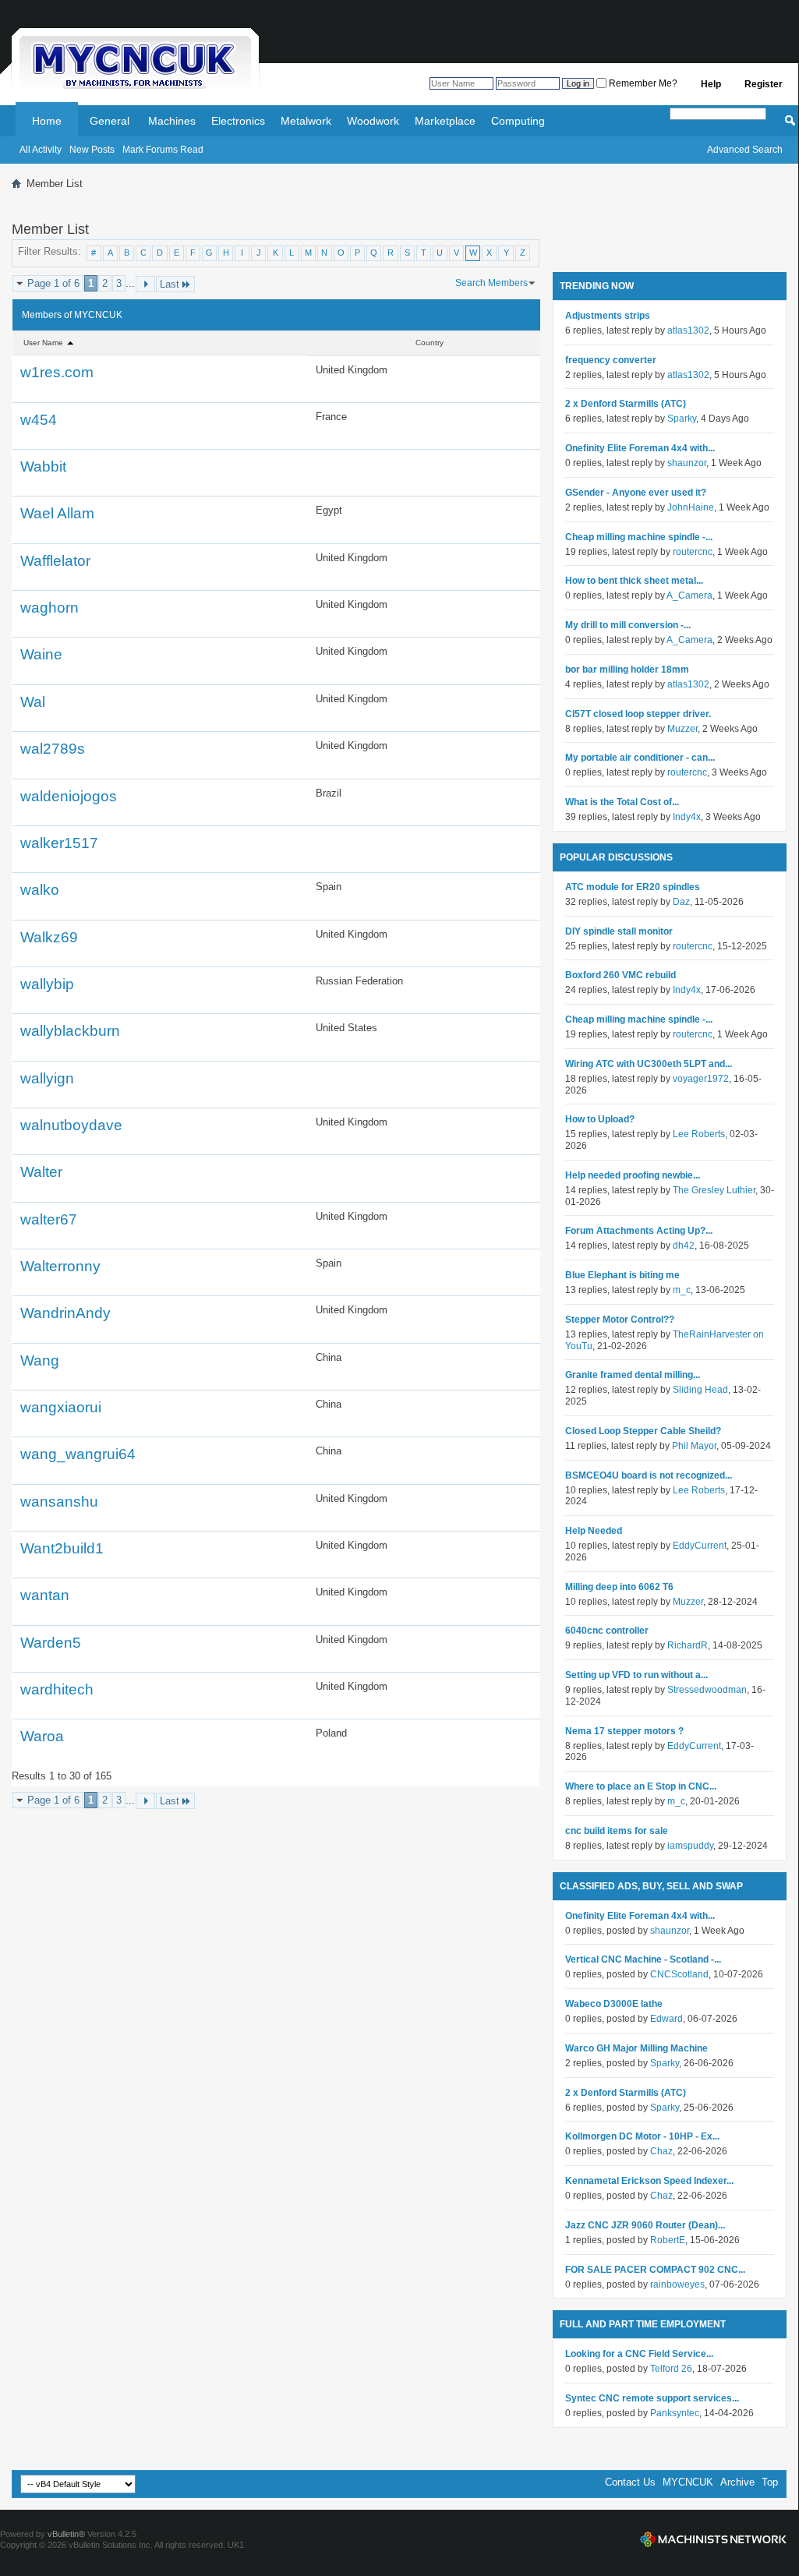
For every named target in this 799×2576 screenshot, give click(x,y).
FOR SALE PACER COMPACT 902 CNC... (655, 2270)
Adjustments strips (608, 316)
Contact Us (630, 2482)
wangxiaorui (61, 1407)
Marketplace (445, 121)
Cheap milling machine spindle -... (639, 537)
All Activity (41, 150)
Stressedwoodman (707, 1690)
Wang (40, 1360)
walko (40, 890)
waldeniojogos (69, 796)
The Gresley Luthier (714, 1190)
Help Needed (594, 1531)
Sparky (682, 419)
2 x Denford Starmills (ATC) (626, 404)
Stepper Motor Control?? (620, 1320)
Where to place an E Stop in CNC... (641, 1786)
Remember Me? (642, 83)
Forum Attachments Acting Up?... (639, 1231)
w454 (39, 420)
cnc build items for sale (617, 1831)
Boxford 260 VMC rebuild (620, 975)
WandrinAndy (65, 1313)
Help (711, 84)
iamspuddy (690, 1846)
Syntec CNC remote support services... (652, 2398)
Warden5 (51, 1643)
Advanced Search (745, 150)
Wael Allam (57, 513)
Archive (737, 2482)
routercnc (693, 552)
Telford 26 (671, 2369)
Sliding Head (700, 1390)
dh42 (684, 1246)
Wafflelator (55, 561)
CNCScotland (679, 1974)
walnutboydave (71, 1125)
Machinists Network (713, 2539)
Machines (172, 121)
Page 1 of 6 (53, 283)
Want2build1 (62, 1548)
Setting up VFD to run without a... (636, 1675)
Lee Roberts (699, 1134)
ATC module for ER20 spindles (633, 887)
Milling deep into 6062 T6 (619, 1587)
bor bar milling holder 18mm (627, 670)
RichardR (688, 1645)
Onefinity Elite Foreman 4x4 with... (640, 448)
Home (47, 121)
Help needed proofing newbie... (633, 1175)
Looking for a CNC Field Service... (639, 2354)
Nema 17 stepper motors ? (624, 1731)
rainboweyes (677, 2284)
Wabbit (43, 466)
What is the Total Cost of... (622, 802)
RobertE (668, 2240)
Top (770, 2482)
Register (764, 84)
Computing (518, 121)
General (110, 121)
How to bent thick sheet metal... (634, 581)
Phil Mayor (694, 1446)
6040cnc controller (607, 1631)
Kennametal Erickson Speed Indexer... (649, 2181)
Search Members (491, 283)
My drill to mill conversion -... (628, 625)
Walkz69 (49, 937)
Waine (41, 654)
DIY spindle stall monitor (619, 931)
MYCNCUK (688, 2482)
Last (170, 284)
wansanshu (59, 1502)
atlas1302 (688, 330)
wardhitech (57, 1689)
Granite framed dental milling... (633, 1375)
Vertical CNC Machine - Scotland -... (643, 1959)
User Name (44, 343)
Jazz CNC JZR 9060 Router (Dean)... (645, 2225)
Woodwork (373, 121)
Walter (41, 1172)
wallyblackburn (70, 1031)
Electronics (238, 121)
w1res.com (57, 372)
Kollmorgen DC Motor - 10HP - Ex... (642, 2136)
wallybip (47, 984)
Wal (33, 702)
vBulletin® (66, 2534)
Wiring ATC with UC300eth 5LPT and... (649, 1064)
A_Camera (689, 595)
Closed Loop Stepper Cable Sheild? (643, 1431)
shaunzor (687, 463)
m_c (682, 1290)
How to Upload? (600, 1119)
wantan (45, 1595)
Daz (681, 902)
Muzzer (682, 729)
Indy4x (687, 817)
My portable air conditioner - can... (640, 758)
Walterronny (60, 1266)
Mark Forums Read (163, 150)
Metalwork (306, 121)
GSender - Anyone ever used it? (636, 493)
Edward (666, 2019)
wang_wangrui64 (78, 1454)
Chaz (661, 2151)
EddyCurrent (700, 1546)
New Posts (92, 150)
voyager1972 (701, 1079)
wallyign (47, 1078)
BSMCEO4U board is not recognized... (649, 1475)
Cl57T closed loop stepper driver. (638, 714)
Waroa (42, 1736)
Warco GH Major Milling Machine (636, 2048)
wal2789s (53, 749)
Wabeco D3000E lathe (614, 2004)
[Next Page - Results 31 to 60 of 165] (145, 284)
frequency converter (611, 360)
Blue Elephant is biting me (622, 1275)
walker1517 (59, 843)
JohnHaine (691, 507)
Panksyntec (675, 2413)
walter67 (49, 1219)
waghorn (49, 608)
